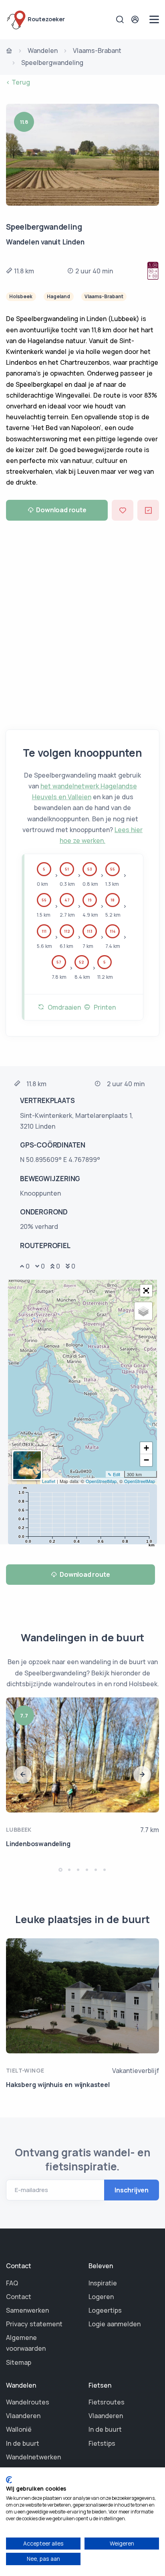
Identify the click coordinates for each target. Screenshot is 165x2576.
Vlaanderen (23, 2416)
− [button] (146, 1460)
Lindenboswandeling (38, 1844)
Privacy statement (34, 2324)
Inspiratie (103, 2283)
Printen (103, 1007)
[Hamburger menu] (154, 19)
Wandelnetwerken (33, 2457)
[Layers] (143, 1311)
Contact (19, 2297)
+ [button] (146, 1448)
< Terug (18, 82)
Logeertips (105, 2310)
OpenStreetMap (101, 1481)
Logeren (101, 2297)
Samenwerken (27, 2310)
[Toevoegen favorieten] (123, 510)
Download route (61, 510)
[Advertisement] (82, 621)
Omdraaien (63, 1007)
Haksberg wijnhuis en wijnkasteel (58, 2085)
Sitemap (19, 2362)
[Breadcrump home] (9, 51)
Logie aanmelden (115, 2324)
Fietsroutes (107, 2402)
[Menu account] (136, 19)
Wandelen (43, 51)
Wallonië (19, 2429)
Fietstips (102, 2443)
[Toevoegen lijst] (148, 510)
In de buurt (23, 2443)
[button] (146, 1291)
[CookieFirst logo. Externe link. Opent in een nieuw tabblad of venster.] (9, 2480)
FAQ (12, 2283)
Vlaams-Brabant (97, 51)
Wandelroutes (28, 2402)
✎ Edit (114, 1474)
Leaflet (49, 1481)
